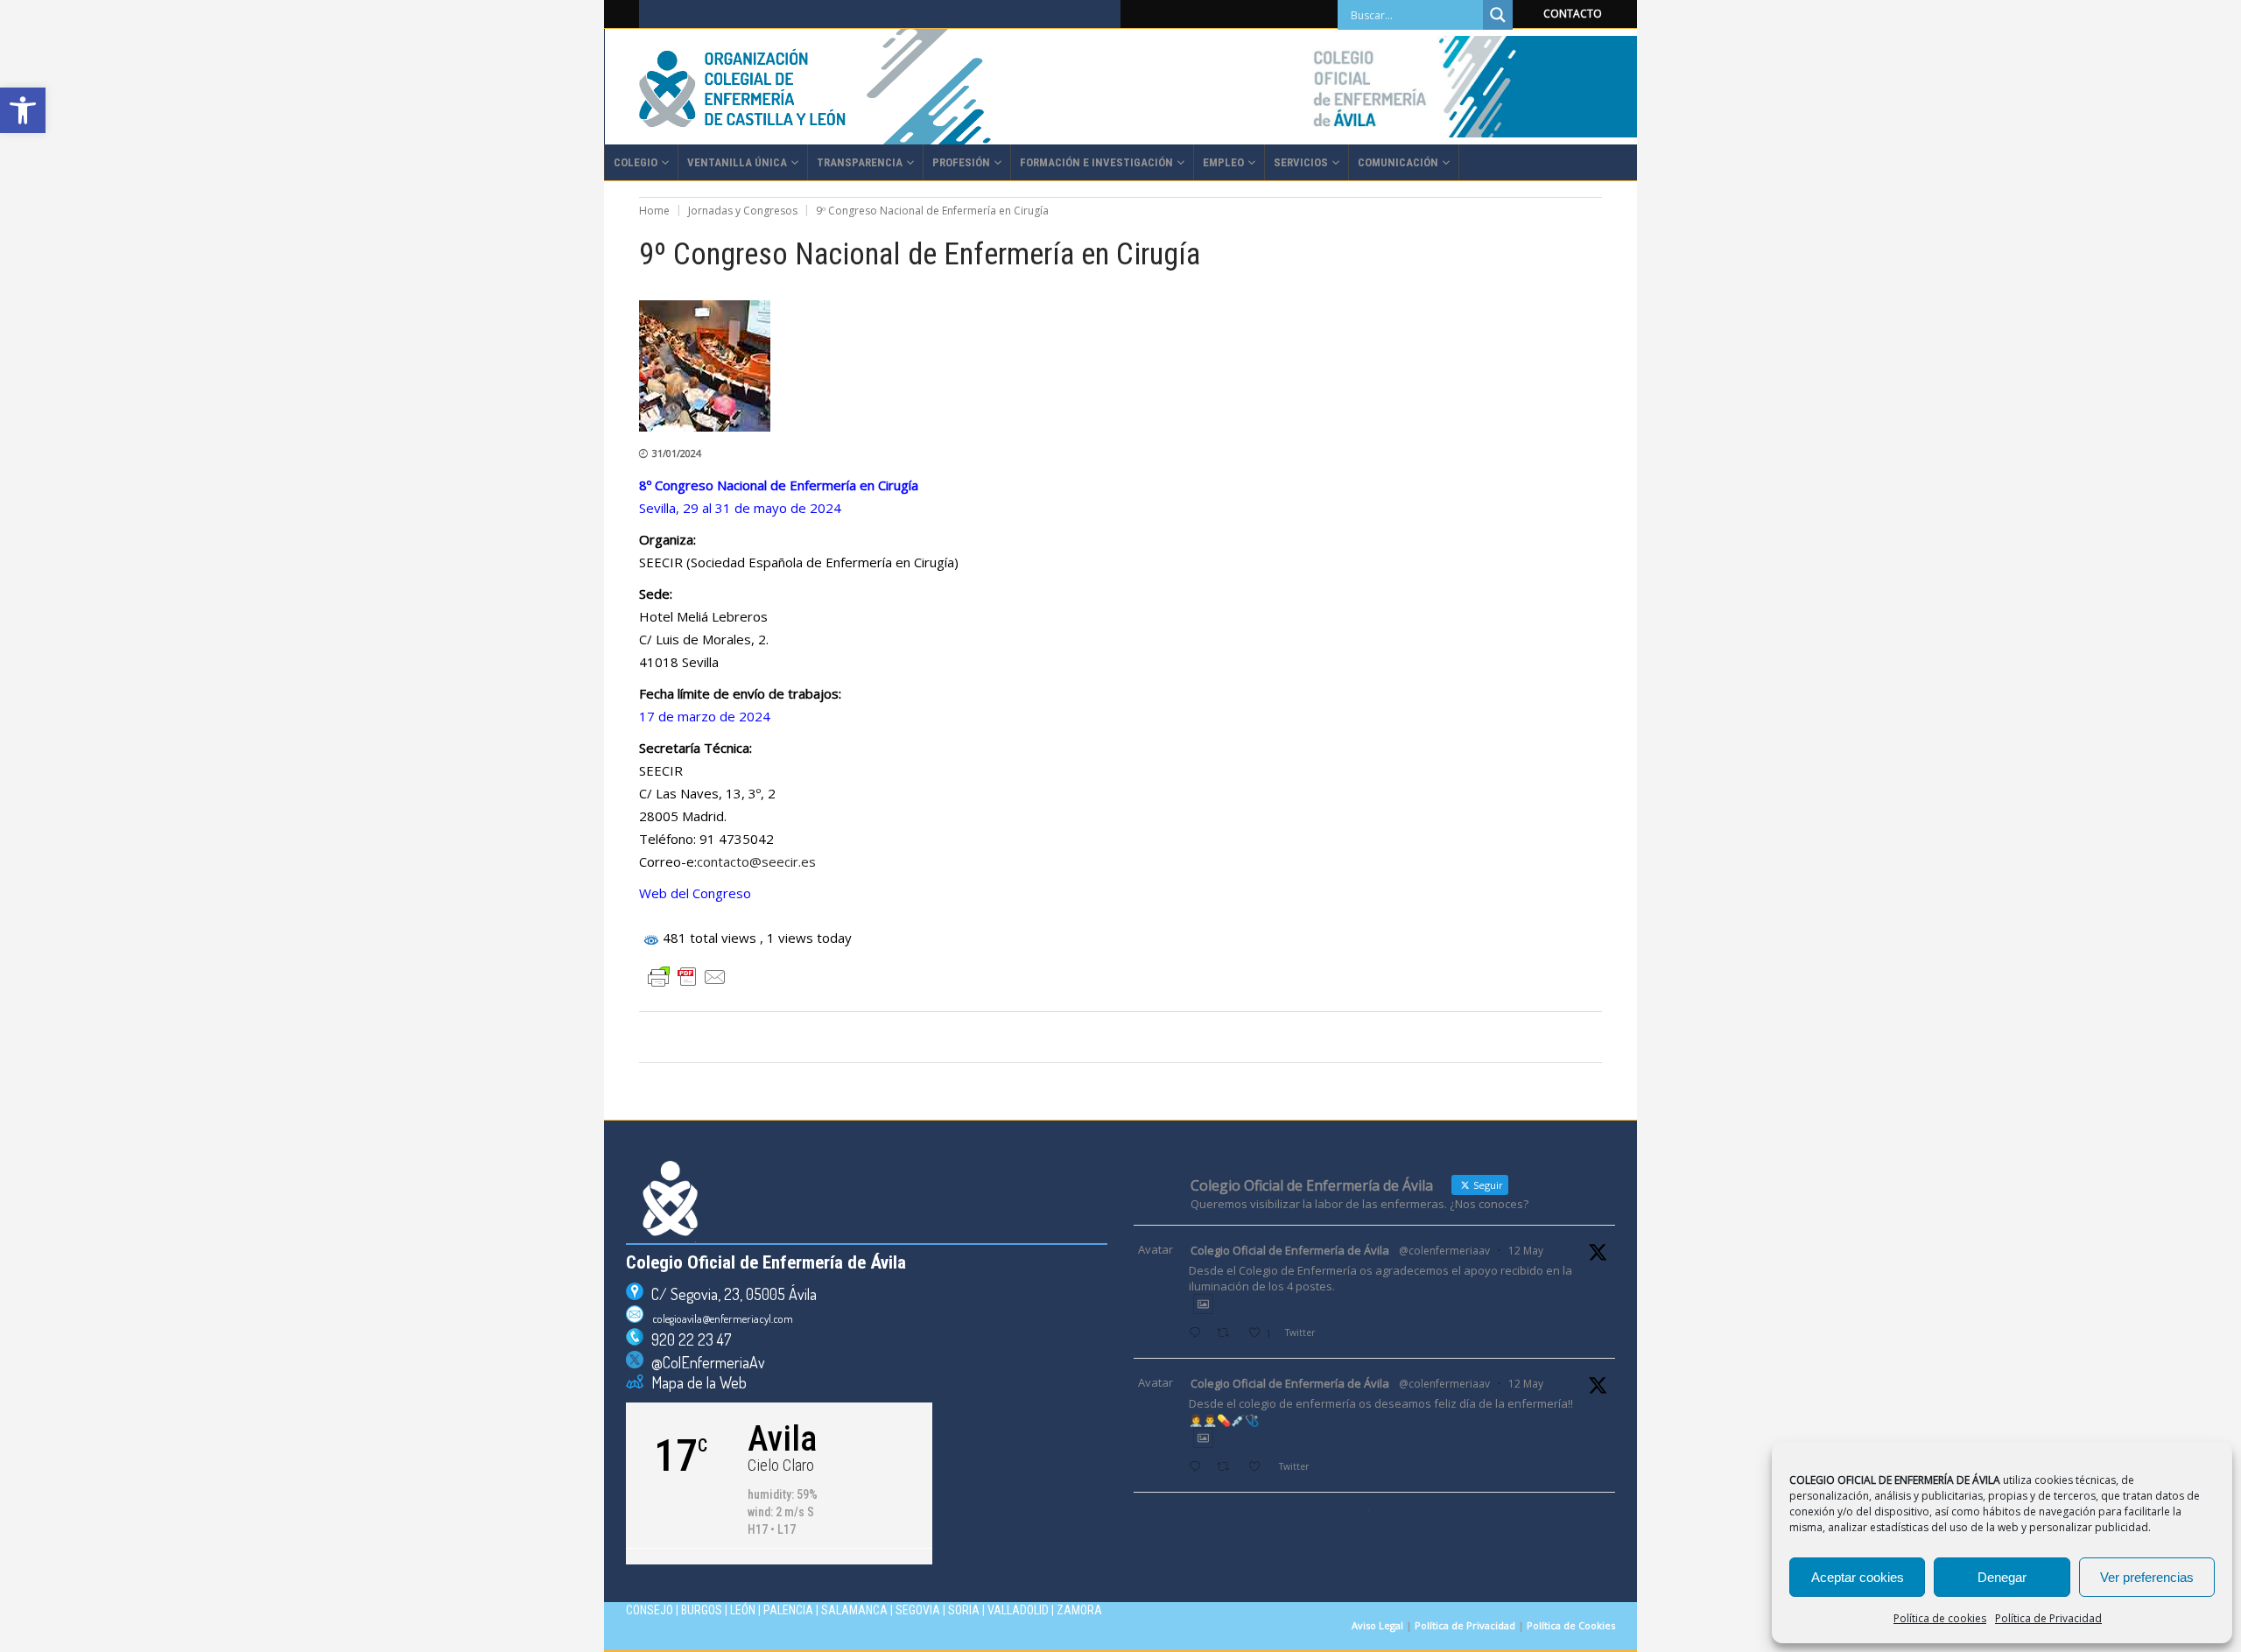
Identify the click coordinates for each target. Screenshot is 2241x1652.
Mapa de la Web (695, 1382)
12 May (1526, 1251)
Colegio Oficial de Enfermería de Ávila (1290, 1250)
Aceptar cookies (1858, 1577)
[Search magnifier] (1498, 15)
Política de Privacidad (2048, 1618)
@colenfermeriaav (1444, 1251)
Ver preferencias (2147, 1577)
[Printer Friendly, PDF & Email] (687, 977)
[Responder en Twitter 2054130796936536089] (1198, 1468)
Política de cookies (1940, 1618)
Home (654, 211)
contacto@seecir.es (756, 861)
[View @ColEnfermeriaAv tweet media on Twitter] (1203, 1304)
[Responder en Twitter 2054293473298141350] (1198, 1334)
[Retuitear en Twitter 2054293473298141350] (1228, 1334)
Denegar (2002, 1577)
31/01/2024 (677, 453)
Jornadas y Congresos (743, 211)
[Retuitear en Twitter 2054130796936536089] (1228, 1468)
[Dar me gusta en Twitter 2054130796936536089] (1259, 1468)
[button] (23, 110)
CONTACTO (1573, 14)
